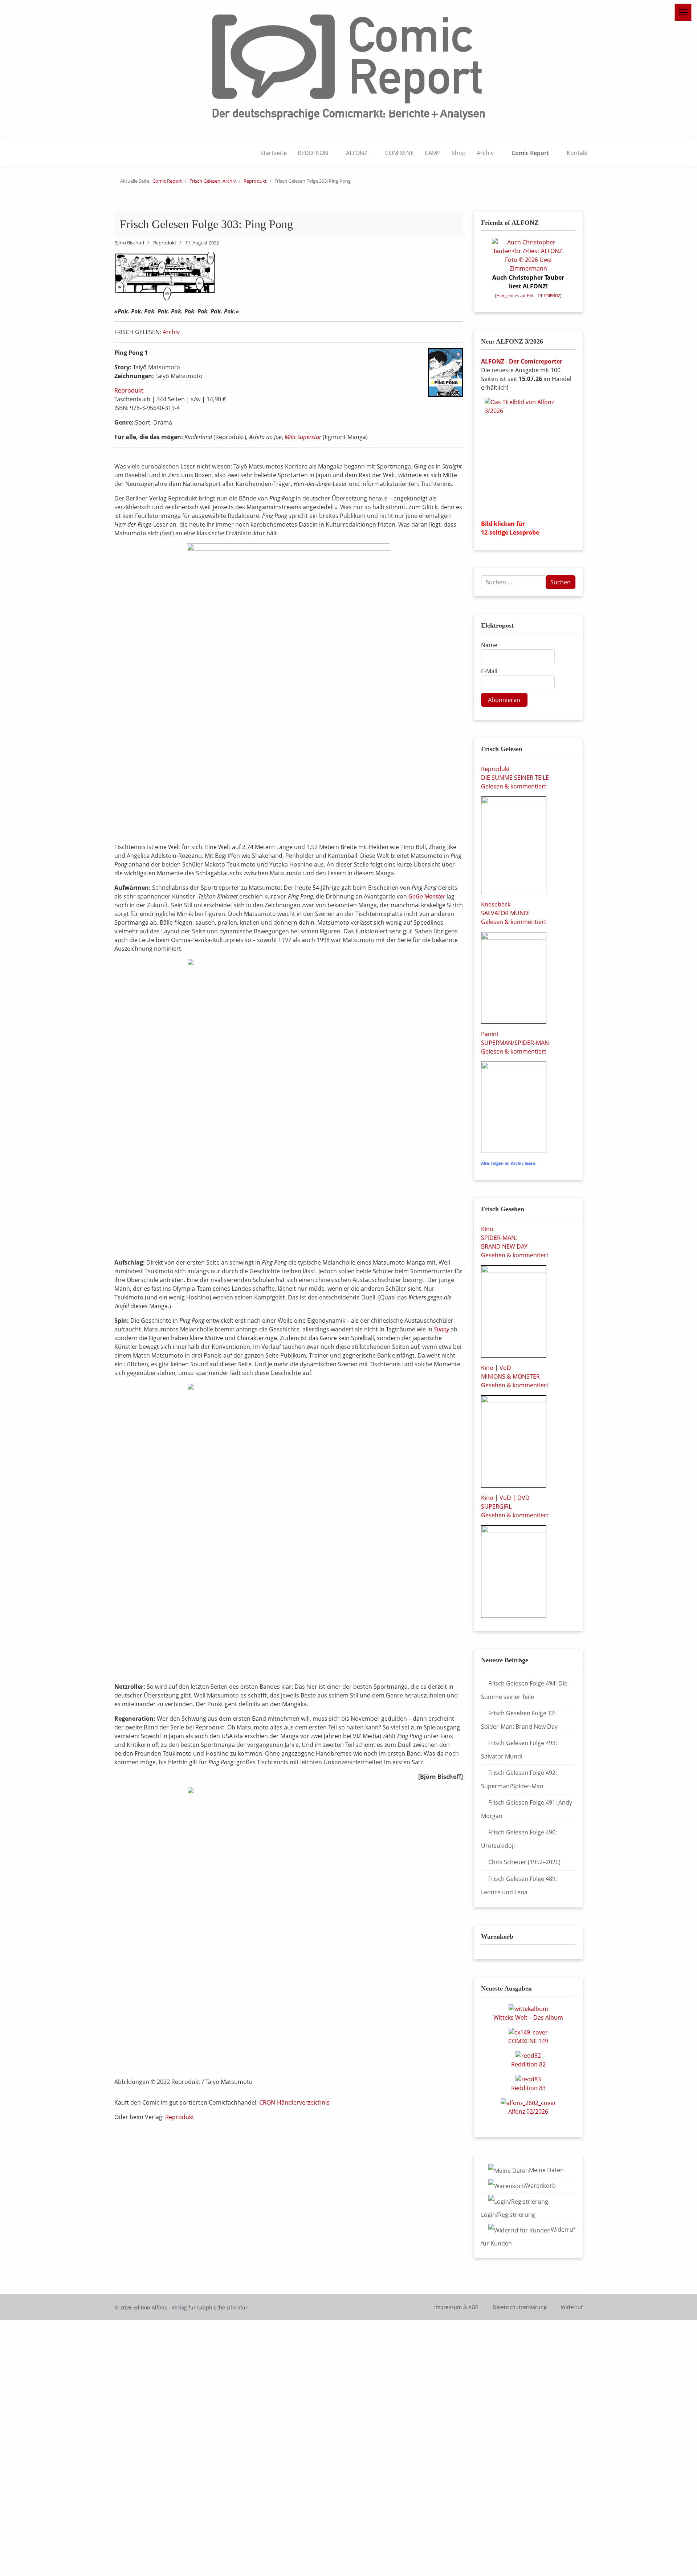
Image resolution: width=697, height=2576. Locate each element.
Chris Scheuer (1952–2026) (524, 1862)
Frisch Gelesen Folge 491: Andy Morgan (527, 1809)
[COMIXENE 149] (528, 2032)
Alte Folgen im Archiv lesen (508, 1163)
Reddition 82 (528, 2064)
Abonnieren (504, 700)
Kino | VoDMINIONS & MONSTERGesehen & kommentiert (515, 1376)
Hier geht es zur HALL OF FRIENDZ (528, 296)
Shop (459, 153)
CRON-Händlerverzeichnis (294, 2102)
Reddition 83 (528, 2088)
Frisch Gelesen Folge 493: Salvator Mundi (519, 1750)
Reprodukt (129, 390)
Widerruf (572, 2307)
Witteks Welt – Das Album (528, 2017)
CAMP (433, 153)
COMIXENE (400, 153)
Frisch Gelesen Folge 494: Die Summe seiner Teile (524, 1690)
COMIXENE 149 (528, 2041)
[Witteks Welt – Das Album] (528, 2008)
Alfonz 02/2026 (528, 2111)
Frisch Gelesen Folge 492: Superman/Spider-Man (519, 1779)
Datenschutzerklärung (520, 2307)
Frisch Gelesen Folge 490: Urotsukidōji (519, 1839)
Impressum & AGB (456, 2307)
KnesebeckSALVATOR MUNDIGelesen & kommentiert (514, 913)
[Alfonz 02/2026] (528, 2102)
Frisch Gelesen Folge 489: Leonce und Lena (519, 1885)
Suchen (561, 582)
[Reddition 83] (528, 2078)
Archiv (485, 153)
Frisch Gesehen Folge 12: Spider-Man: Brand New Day (519, 1720)
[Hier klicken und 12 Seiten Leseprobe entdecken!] (528, 456)
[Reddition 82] (528, 2055)
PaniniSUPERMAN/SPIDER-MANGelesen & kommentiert (515, 1043)
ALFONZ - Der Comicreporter (522, 361)
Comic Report (530, 153)
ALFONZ (357, 153)
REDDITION (313, 153)
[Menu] (683, 12)
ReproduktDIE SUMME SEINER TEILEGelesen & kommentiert (515, 778)
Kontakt (577, 153)
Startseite (274, 153)
